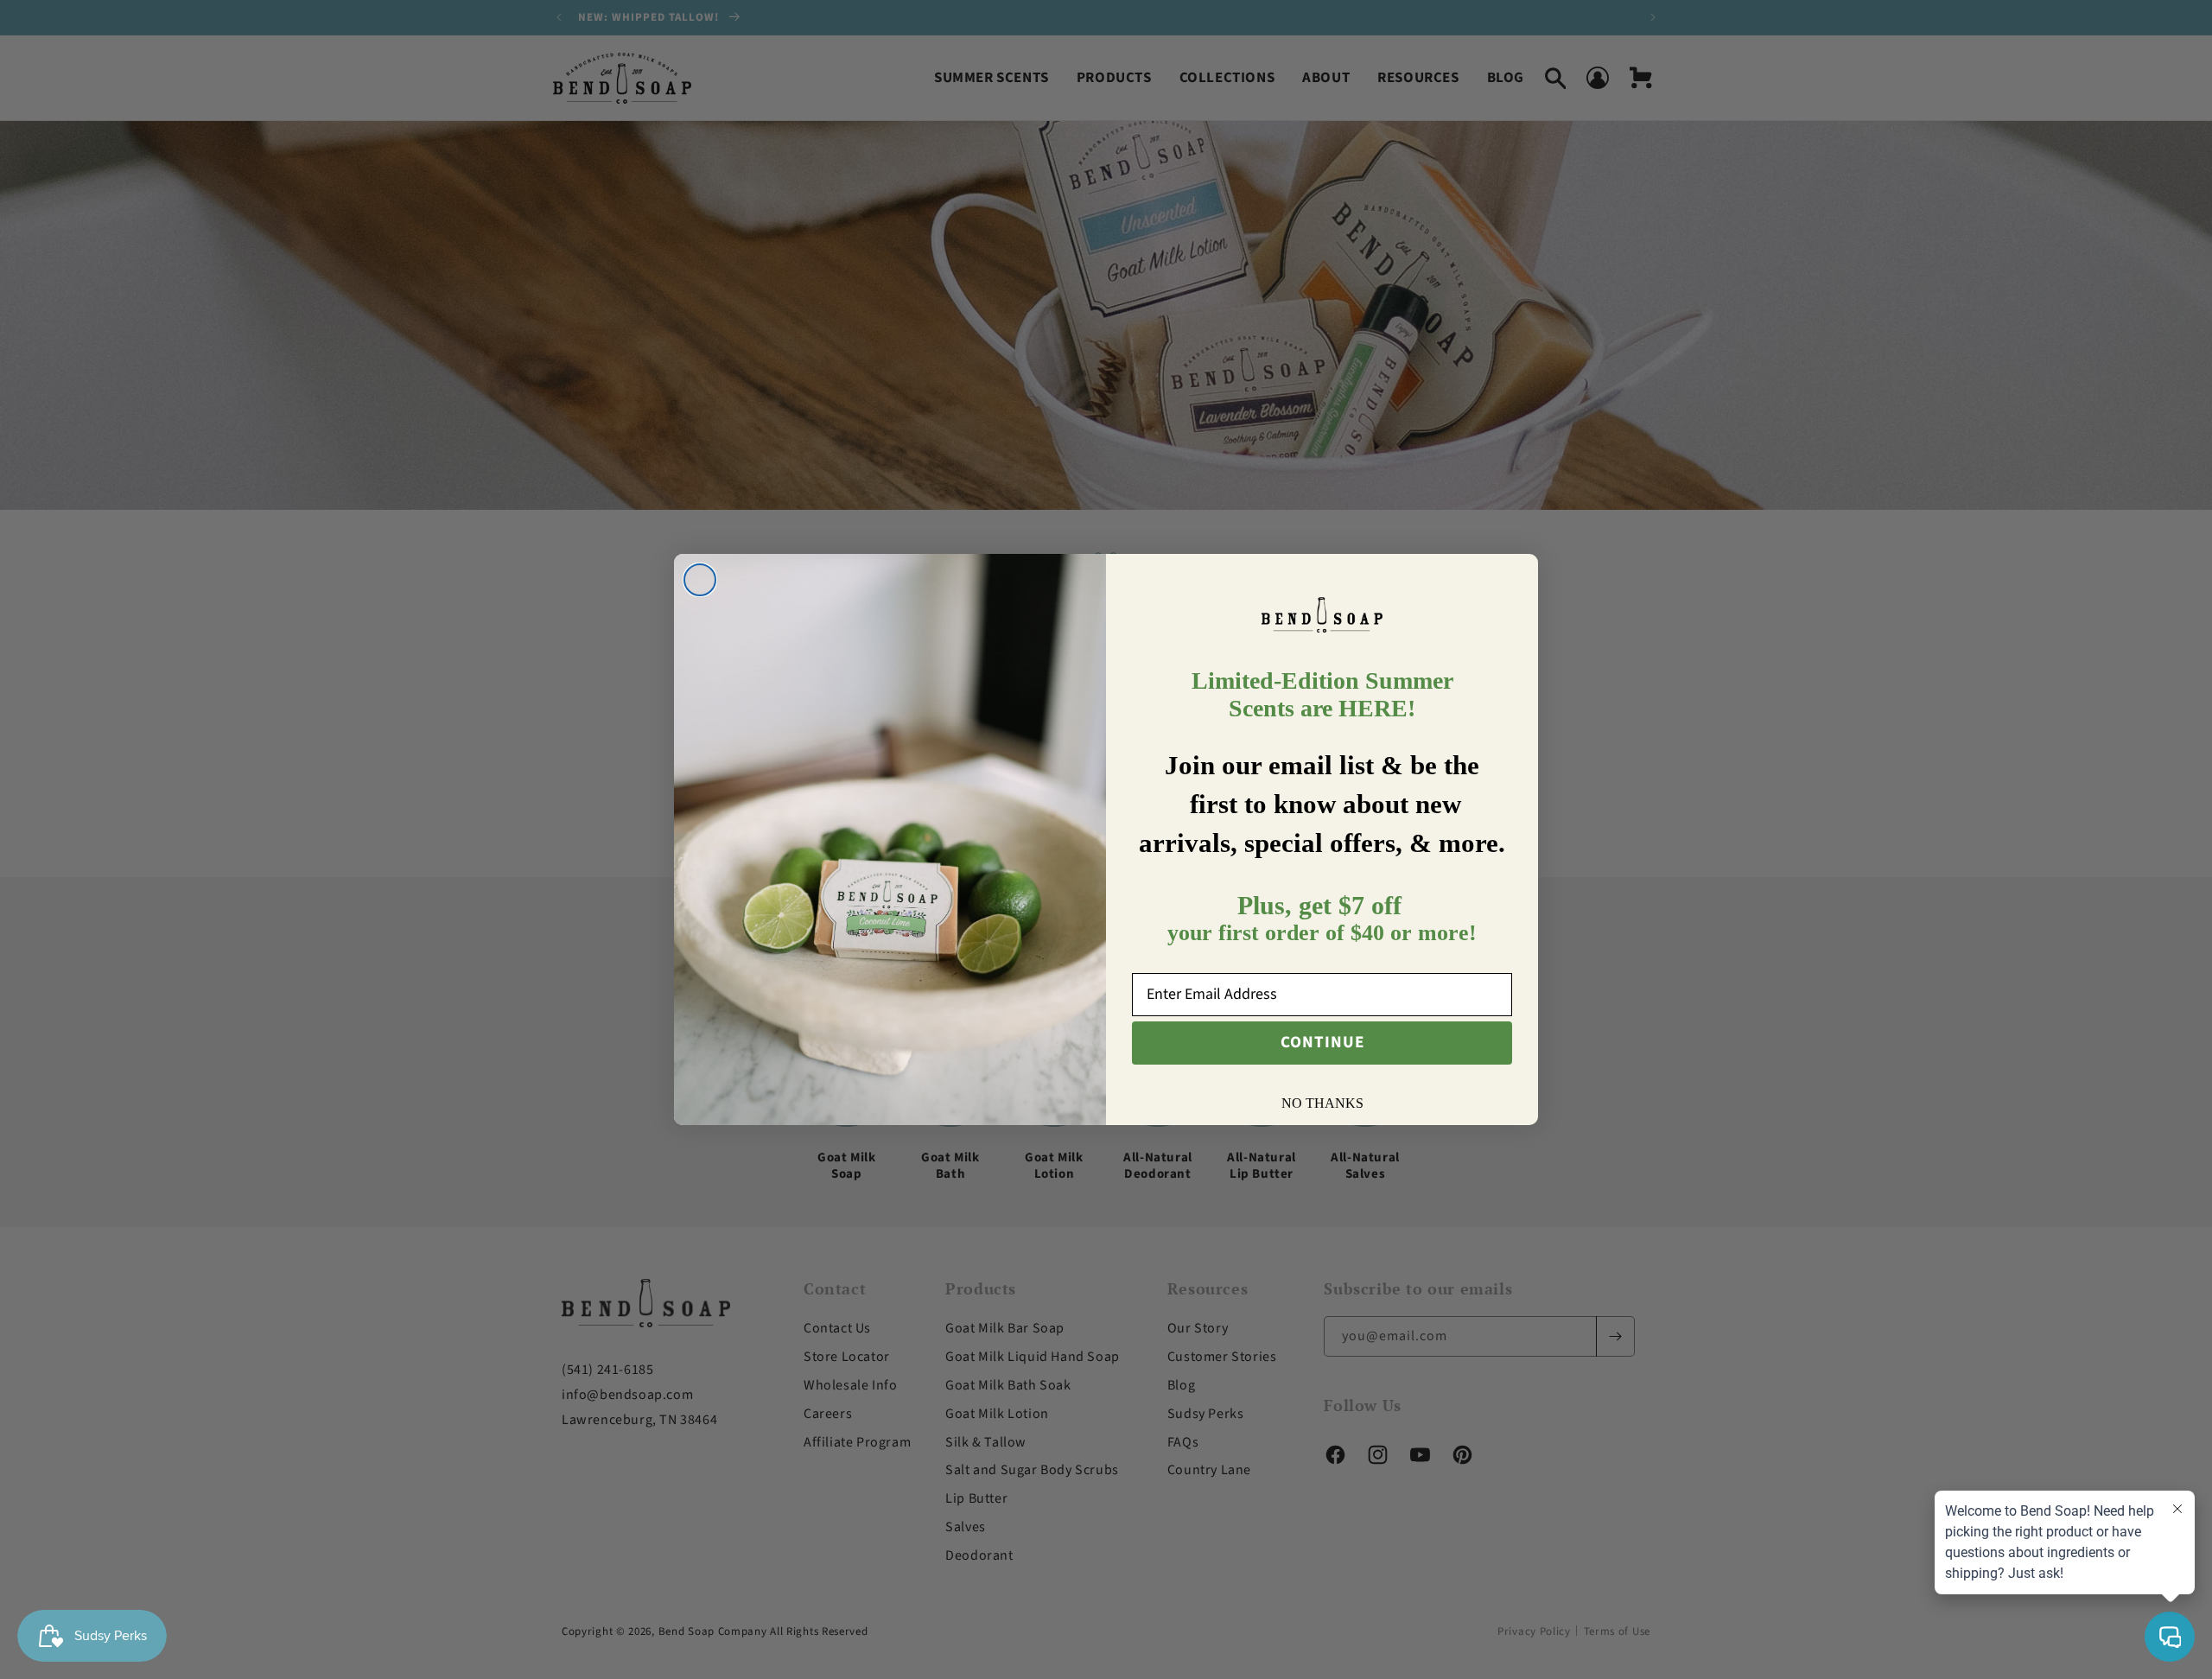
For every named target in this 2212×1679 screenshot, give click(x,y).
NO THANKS (1322, 1103)
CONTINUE (1322, 1043)
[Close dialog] (700, 580)
